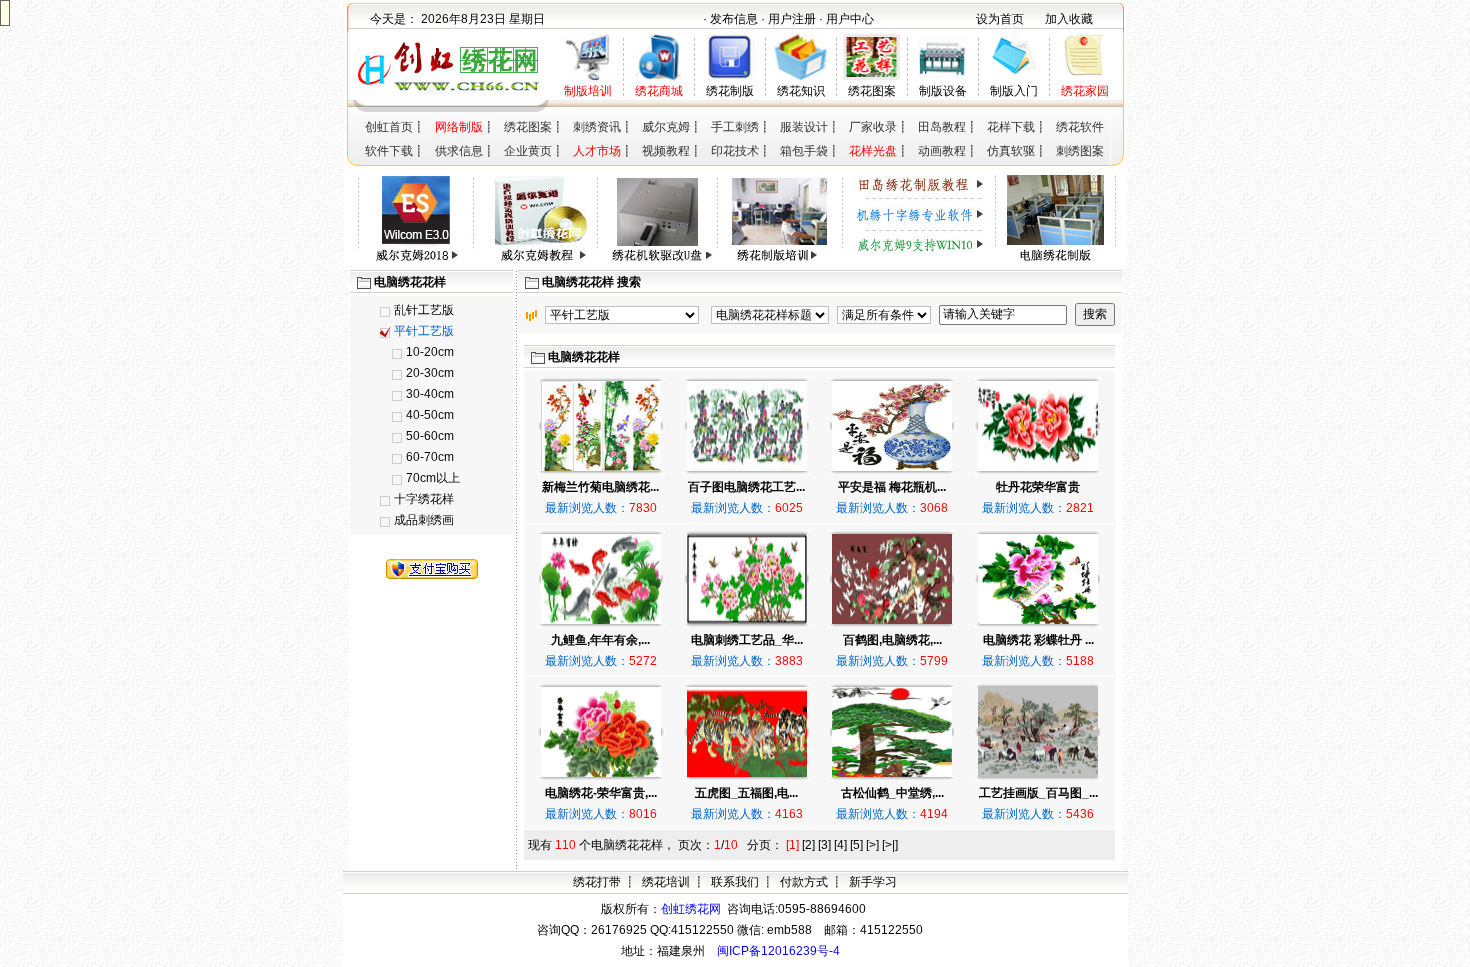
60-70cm (430, 457)
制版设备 (943, 91)
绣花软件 (1080, 127)
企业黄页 (528, 151)
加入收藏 (1069, 19)
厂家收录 (873, 127)
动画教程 (942, 151)
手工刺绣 (735, 127)
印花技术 (735, 151)
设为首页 (1000, 19)
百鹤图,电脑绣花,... (892, 640)
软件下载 (389, 151)
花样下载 (1011, 127)
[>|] (890, 845)
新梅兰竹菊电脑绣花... (600, 487)
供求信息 (459, 151)
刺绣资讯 (597, 127)
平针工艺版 (424, 331)
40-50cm (430, 415)
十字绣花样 (424, 499)
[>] (872, 845)
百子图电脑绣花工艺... (746, 487)
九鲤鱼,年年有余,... (600, 640)
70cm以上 (433, 478)
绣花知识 (801, 91)
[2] (808, 845)
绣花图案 (872, 91)
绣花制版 (730, 91)
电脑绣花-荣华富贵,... (601, 793)
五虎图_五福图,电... (746, 793)
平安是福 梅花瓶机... (892, 487)
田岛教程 (942, 127)
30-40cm (430, 394)
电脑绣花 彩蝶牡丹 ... (1038, 640)
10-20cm (430, 352)
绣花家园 (1085, 91)
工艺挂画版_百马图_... (1038, 793)
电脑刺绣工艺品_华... (747, 640)
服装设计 (804, 127)
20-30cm (430, 373)
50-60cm (430, 436)
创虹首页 (389, 127)
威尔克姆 (666, 127)
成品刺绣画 (424, 520)
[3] (824, 845)
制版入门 (1014, 91)
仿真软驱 (1011, 151)
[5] (856, 845)
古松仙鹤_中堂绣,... (892, 793)
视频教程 (666, 151)
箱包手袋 (804, 151)
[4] (840, 845)
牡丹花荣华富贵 (1038, 487)
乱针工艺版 (424, 310)
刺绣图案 (1080, 151)
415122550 (891, 930)
